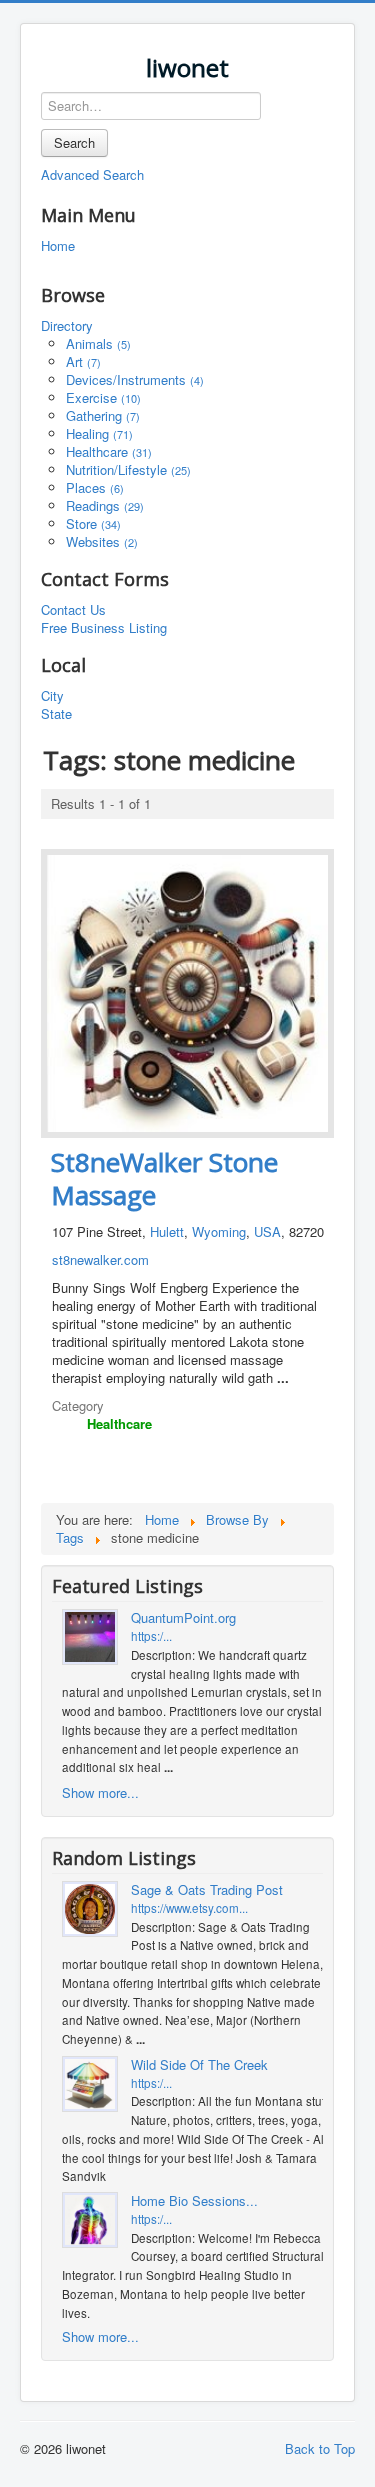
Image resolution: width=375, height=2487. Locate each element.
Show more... (100, 1792)
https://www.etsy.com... (189, 1908)
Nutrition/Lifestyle (128, 469)
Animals (98, 343)
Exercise (103, 397)
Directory (67, 326)
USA (267, 1231)
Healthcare (109, 451)
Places (95, 487)
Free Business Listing (104, 628)
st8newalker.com (100, 1259)
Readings (105, 505)
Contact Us (73, 610)
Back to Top (320, 2448)
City (52, 696)
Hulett (167, 1231)
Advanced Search (92, 174)
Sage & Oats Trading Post (207, 1890)
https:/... (151, 1636)
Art (83, 361)
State (56, 714)
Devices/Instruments (135, 379)
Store (93, 523)
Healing (99, 433)
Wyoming (219, 1231)
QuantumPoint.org (183, 1618)
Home (58, 246)
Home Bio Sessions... (194, 2201)
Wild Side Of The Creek (199, 2065)
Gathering (103, 415)
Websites (102, 541)
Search (74, 142)
